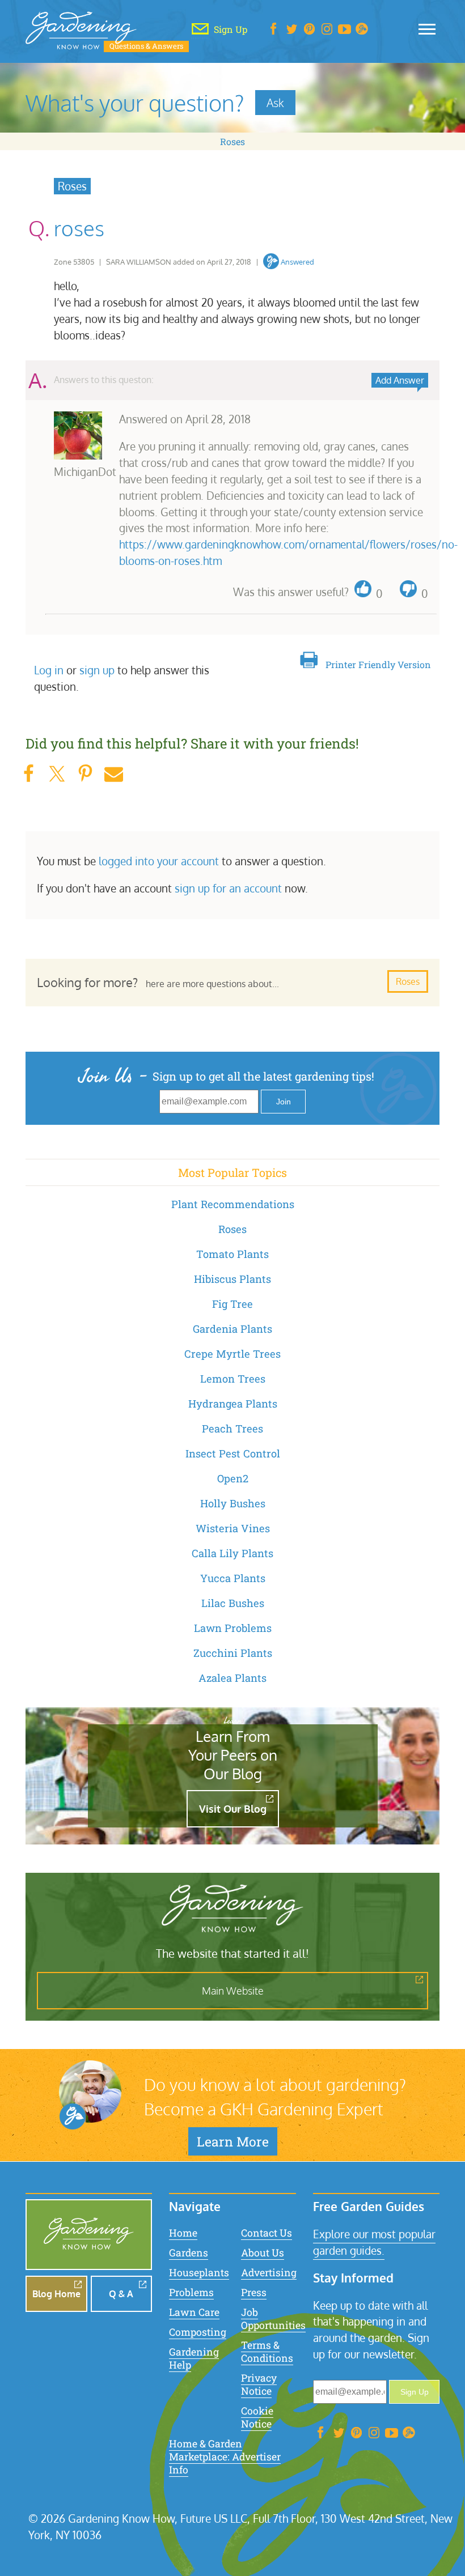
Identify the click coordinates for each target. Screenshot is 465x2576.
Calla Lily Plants (232, 1553)
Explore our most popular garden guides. (374, 2242)
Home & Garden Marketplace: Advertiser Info (225, 2457)
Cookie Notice (257, 2417)
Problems (191, 2292)
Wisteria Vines (233, 1528)
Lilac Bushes (233, 1603)
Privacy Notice (259, 2384)
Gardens (189, 2253)
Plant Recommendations (233, 1204)
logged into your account (159, 861)
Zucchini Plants (233, 1653)
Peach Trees (232, 1429)
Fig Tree (232, 1304)
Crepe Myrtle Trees (232, 1354)
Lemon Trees (233, 1379)
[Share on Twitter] (57, 774)
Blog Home (56, 2294)
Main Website (233, 1991)
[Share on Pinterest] (85, 774)
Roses (232, 141)
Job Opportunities (273, 2319)
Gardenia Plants (232, 1329)
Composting (198, 2332)
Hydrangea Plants (233, 1404)
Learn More (233, 2141)
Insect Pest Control (233, 1453)
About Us (263, 2253)
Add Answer (400, 380)
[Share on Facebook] (28, 774)
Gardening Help (194, 2358)
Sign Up (415, 2392)
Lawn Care (194, 2312)
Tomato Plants (232, 1254)
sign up (97, 670)
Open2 (233, 1478)
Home (183, 2233)
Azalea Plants (232, 1678)
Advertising (269, 2273)
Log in (49, 670)
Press (254, 2292)
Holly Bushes (233, 1503)
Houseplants (199, 2273)
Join (284, 1102)
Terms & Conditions (267, 2352)
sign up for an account (228, 888)
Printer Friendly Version (378, 664)
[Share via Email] (113, 774)
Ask (275, 103)
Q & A (121, 2294)
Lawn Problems (233, 1628)
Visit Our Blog (233, 1809)
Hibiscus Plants (232, 1279)
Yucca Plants (233, 1578)
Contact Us (267, 2233)
